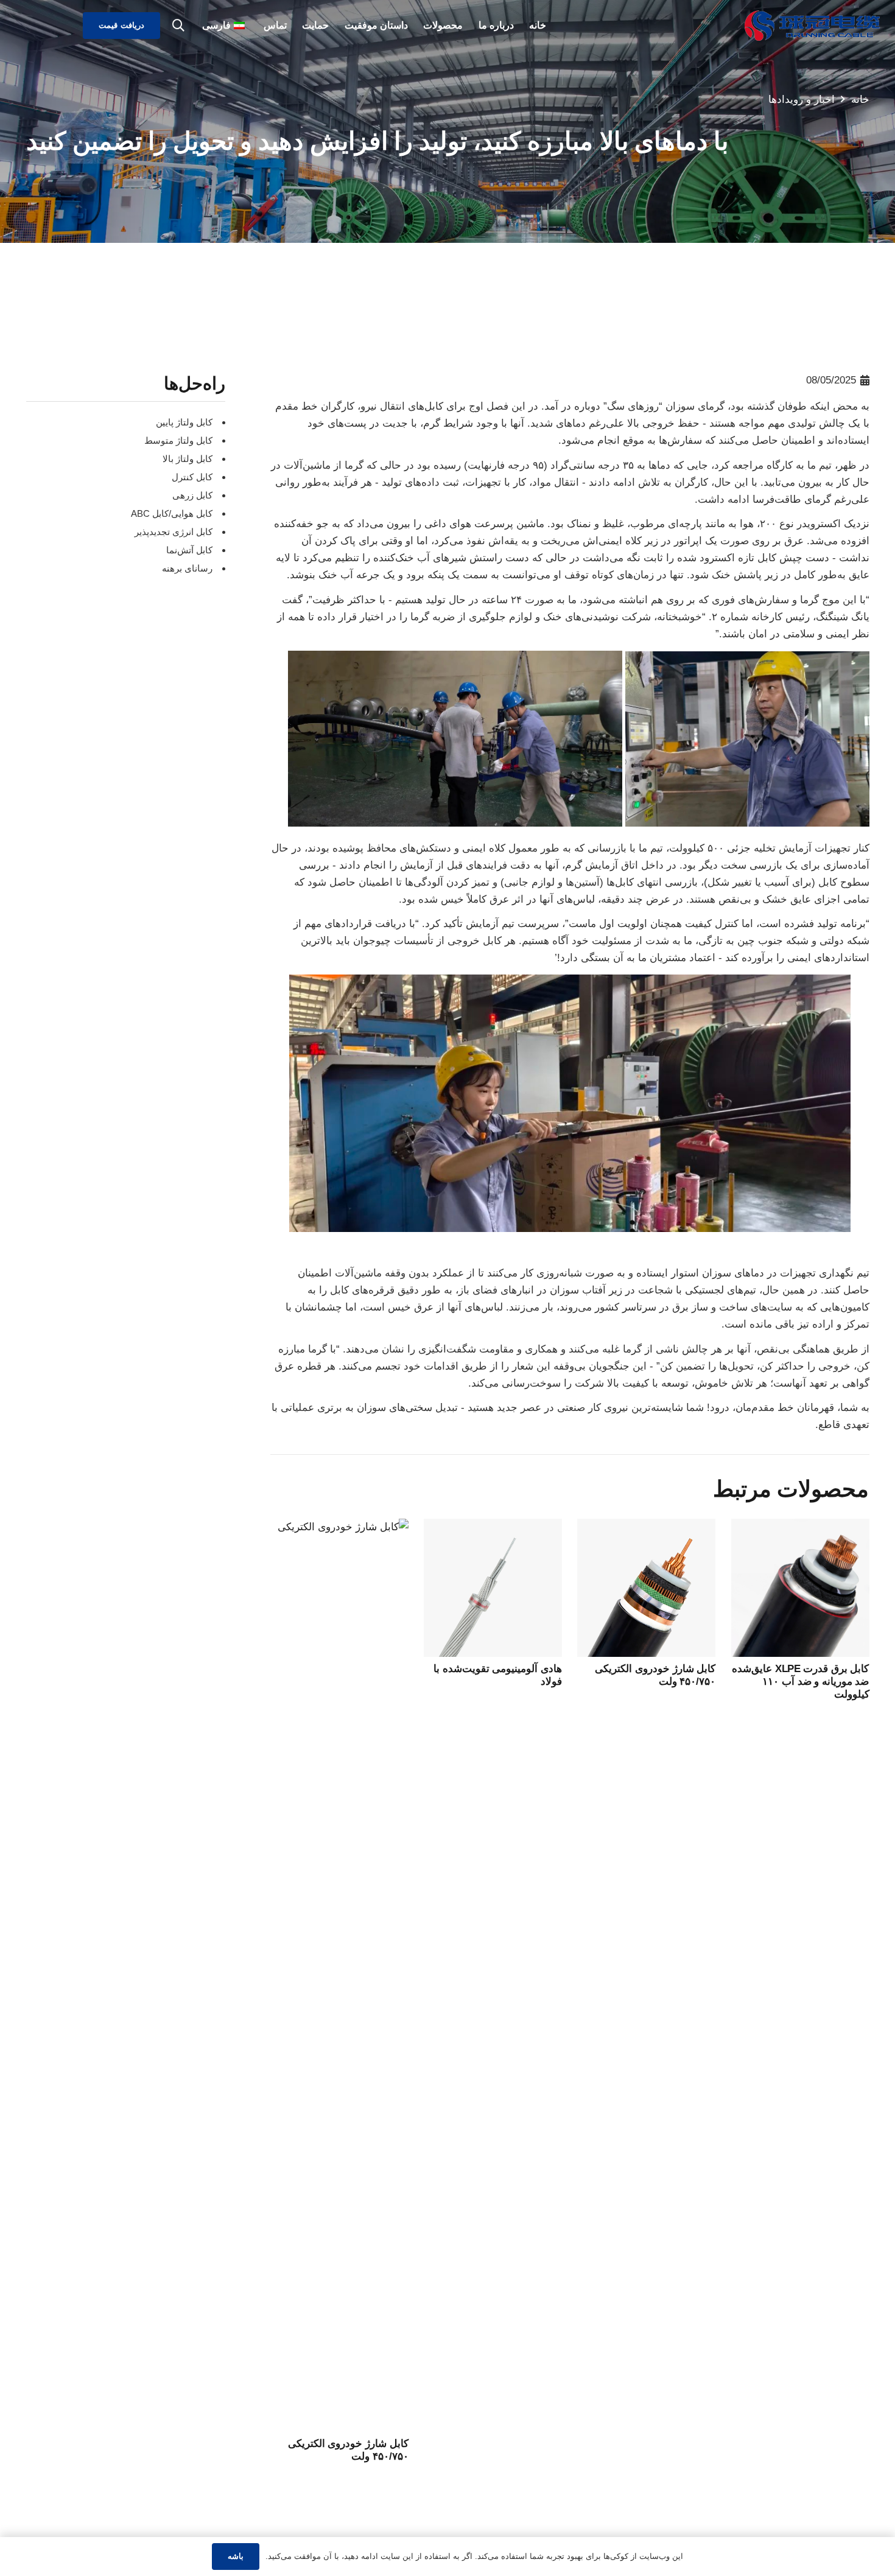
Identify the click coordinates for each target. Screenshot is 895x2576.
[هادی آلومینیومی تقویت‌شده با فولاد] (493, 1527)
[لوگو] (812, 26)
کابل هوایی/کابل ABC (172, 513)
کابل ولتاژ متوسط (178, 440)
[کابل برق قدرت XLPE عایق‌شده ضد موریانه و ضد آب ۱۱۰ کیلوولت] (800, 1527)
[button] (178, 26)
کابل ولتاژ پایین (184, 422)
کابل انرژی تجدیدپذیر (174, 532)
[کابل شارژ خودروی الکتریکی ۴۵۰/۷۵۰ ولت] (646, 1527)
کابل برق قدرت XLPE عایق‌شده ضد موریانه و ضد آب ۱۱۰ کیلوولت (800, 1682)
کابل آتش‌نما (189, 550)
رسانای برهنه (187, 568)
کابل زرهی (192, 495)
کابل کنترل (192, 477)
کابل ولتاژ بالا (188, 459)
